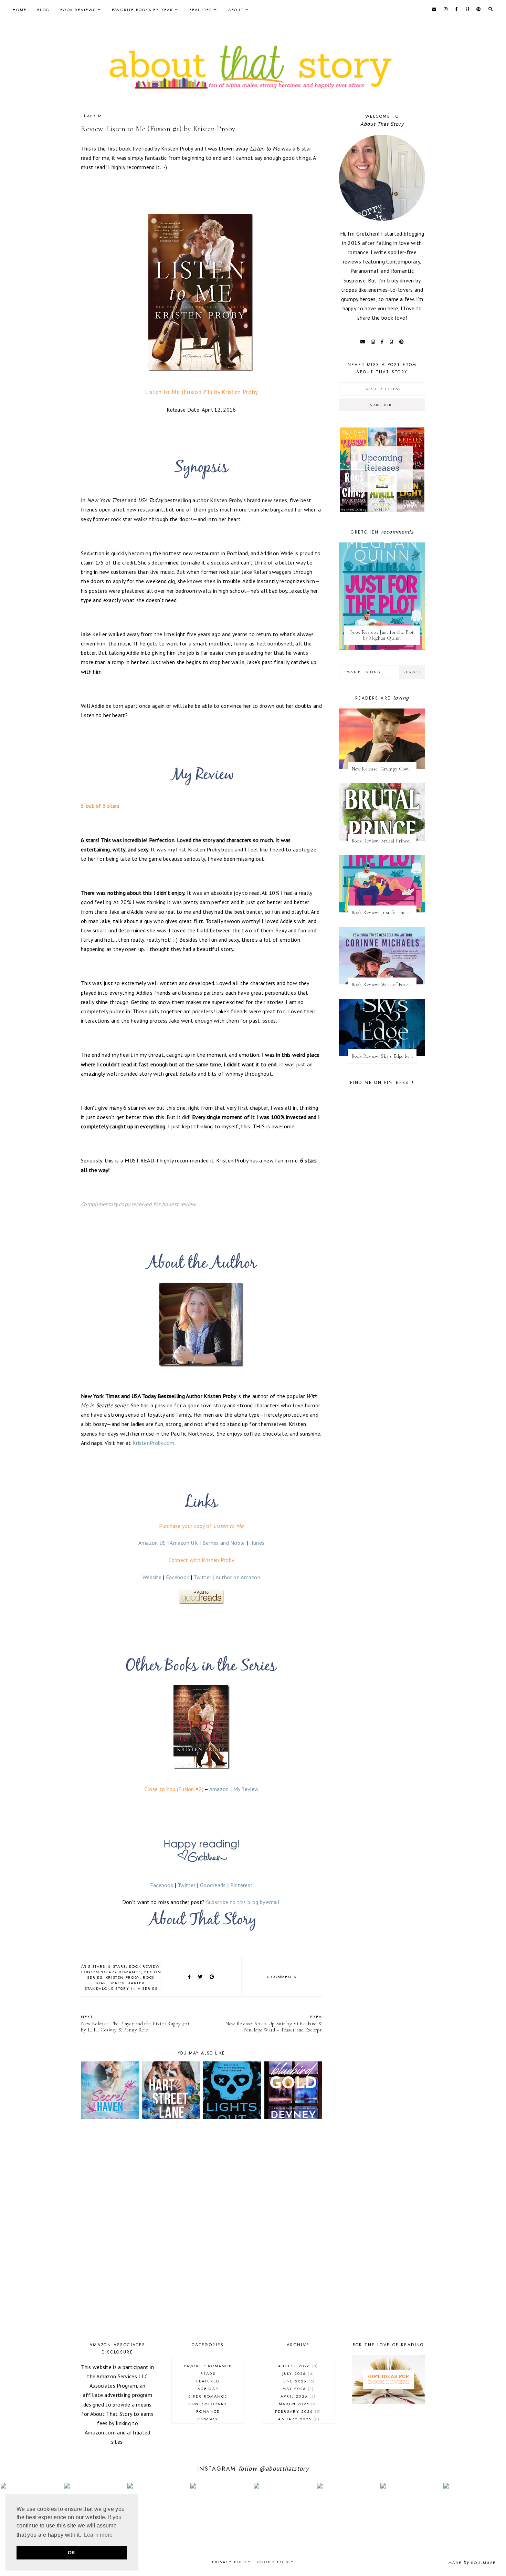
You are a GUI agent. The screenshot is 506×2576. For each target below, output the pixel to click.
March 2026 (297, 2404)
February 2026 (297, 2411)
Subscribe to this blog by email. (244, 1902)
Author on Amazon (238, 1577)
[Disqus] (201, 2232)
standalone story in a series (121, 1988)
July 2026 (297, 2373)
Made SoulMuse (472, 2563)
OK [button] (72, 2553)
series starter (127, 1983)
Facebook (177, 1577)
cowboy (208, 2419)
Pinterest (242, 1885)
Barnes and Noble (224, 1543)
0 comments (282, 1977)
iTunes (257, 1543)
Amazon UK (184, 1543)
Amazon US (152, 1543)
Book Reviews (78, 10)
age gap (208, 2389)
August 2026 (297, 2366)
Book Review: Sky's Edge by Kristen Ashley (384, 1056)
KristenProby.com (154, 1443)
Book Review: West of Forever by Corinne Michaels (384, 985)
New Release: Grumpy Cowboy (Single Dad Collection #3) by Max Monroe (384, 769)
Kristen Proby (123, 1977)
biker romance (208, 2396)
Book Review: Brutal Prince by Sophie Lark (384, 841)
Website (152, 1577)
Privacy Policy (231, 2562)
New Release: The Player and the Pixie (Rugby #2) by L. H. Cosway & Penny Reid (135, 2023)
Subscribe (382, 405)
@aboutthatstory (284, 2469)
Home (20, 10)
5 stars (97, 1966)
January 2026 (297, 2419)
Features (201, 10)
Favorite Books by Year (143, 10)
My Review (246, 1789)
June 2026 (297, 2381)
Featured (208, 2381)
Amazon (219, 1789)
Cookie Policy (276, 2562)
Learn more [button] (98, 2535)
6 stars (117, 1966)
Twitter (202, 1577)
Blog (43, 10)
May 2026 (297, 2389)
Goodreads (213, 1885)
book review (144, 1966)
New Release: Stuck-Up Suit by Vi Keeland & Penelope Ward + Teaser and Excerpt (273, 2023)
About (236, 10)
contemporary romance (111, 1972)
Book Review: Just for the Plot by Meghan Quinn (382, 635)
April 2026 (297, 2396)
